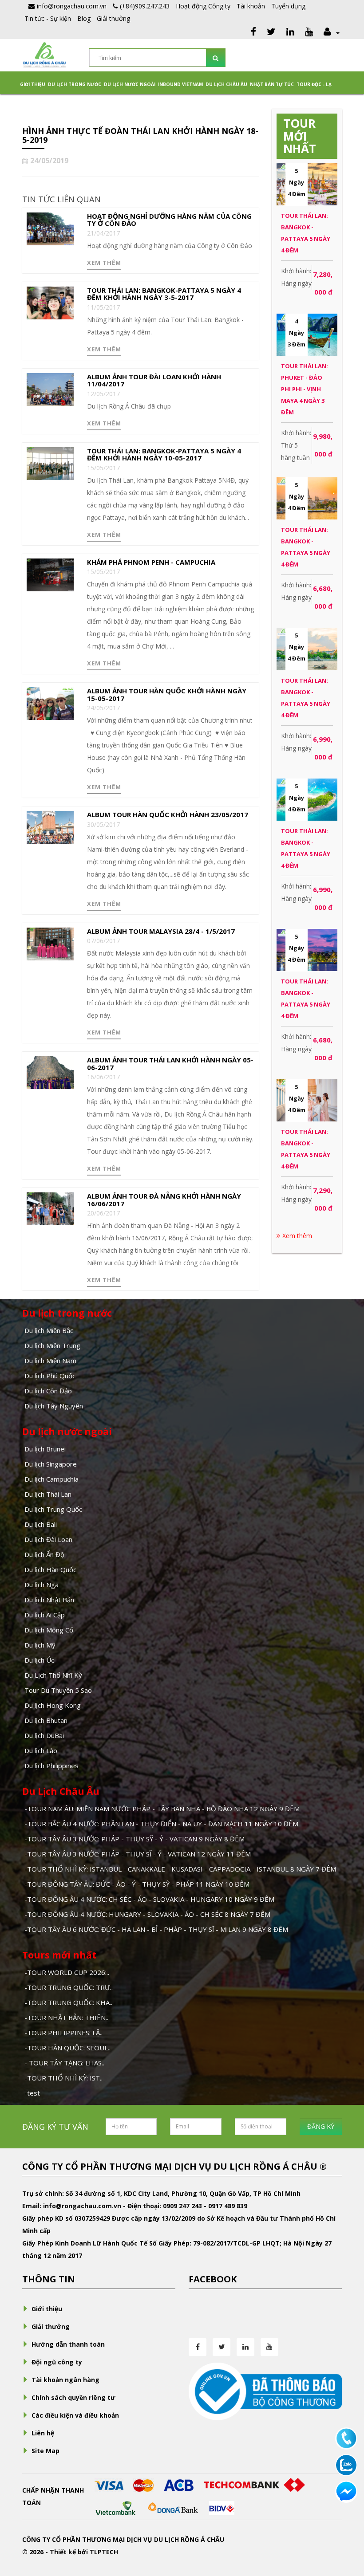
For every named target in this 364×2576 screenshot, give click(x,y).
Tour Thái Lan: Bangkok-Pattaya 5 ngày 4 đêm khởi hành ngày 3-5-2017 (164, 294)
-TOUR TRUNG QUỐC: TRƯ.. (69, 1987)
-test (32, 2093)
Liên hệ (43, 2433)
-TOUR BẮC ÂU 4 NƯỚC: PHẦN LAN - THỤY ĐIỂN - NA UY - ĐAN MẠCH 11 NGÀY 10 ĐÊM (161, 1824)
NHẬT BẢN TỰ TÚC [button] (272, 84)
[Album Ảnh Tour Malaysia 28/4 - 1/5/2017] (50, 943)
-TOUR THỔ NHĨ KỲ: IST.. (63, 2078)
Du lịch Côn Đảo (48, 1391)
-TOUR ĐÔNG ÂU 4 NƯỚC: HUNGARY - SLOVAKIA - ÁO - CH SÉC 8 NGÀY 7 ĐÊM (147, 1914)
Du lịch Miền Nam (50, 1361)
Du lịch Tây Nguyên (54, 1406)
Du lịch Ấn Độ (44, 1554)
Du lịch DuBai (44, 1735)
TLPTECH (104, 2552)
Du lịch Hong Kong (53, 1705)
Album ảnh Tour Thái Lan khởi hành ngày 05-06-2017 (170, 1064)
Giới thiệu (33, 84)
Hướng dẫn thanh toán (68, 2344)
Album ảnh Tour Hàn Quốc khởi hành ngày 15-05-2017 (167, 694)
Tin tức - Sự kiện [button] (48, 18)
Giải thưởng (113, 18)
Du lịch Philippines (51, 1766)
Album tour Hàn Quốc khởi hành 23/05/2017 (168, 814)
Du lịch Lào (41, 1750)
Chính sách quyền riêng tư (73, 2397)
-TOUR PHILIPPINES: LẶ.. (63, 2033)
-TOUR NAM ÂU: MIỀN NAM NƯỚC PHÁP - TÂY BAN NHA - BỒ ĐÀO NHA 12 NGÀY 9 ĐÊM (162, 1809)
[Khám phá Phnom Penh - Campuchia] (50, 574)
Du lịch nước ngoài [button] (130, 84)
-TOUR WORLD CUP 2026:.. (67, 1972)
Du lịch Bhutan (46, 1720)
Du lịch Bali (41, 1524)
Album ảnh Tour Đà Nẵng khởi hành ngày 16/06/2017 (164, 1200)
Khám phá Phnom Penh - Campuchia (151, 562)
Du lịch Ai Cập (45, 1615)
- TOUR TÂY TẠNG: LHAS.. (64, 2063)
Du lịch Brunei (45, 1449)
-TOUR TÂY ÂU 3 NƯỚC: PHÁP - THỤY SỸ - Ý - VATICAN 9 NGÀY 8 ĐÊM (135, 1839)
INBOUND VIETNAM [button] (180, 84)
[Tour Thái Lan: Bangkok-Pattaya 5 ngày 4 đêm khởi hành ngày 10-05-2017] (50, 462)
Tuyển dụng (288, 6)
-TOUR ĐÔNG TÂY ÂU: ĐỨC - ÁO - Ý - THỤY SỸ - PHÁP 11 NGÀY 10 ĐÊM (137, 1884)
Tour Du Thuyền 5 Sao (58, 1690)
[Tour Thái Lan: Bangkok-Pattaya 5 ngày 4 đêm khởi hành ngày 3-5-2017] (50, 302)
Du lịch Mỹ (40, 1645)
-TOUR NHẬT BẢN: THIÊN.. (66, 2018)
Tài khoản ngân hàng (65, 2380)
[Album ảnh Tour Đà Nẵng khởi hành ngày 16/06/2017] (50, 1208)
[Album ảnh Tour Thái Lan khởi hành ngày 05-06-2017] (50, 1072)
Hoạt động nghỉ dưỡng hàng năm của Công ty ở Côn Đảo (169, 220)
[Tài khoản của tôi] (330, 33)
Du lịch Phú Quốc (50, 1376)
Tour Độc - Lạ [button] (314, 84)
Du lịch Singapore (51, 1464)
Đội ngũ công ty (57, 2362)
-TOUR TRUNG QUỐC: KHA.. (68, 2002)
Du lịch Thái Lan (48, 1494)
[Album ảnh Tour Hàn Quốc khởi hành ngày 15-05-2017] (50, 703)
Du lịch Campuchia (51, 1479)
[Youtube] (309, 33)
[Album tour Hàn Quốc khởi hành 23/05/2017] (50, 827)
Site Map (45, 2451)
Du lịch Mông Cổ (49, 1630)
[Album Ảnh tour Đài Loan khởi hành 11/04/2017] (50, 388)
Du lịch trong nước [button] (75, 84)
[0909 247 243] (346, 2438)
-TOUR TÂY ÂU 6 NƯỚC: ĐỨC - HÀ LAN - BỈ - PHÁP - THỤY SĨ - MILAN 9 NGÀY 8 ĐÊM (156, 1929)
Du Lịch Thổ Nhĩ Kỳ (53, 1675)
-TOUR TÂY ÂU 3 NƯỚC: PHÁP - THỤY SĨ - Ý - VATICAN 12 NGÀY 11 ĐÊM (138, 1854)
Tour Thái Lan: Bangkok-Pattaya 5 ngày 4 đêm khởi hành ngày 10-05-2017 (164, 454)
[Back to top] (346, 2521)
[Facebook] (253, 33)
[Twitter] (271, 33)
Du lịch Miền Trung (52, 1345)
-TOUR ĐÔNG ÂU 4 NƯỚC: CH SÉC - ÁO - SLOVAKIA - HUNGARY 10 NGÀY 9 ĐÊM (149, 1899)
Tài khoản (251, 6)
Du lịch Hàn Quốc (50, 1569)
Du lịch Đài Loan (48, 1539)
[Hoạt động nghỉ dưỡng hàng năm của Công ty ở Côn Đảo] (50, 228)
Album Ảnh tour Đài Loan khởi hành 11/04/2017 (154, 380)
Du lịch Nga (42, 1585)
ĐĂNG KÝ (321, 2126)
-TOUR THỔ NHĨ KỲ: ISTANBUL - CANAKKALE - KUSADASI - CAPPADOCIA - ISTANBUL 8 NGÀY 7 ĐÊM (180, 1869)
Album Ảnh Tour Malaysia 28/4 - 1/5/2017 (161, 931)
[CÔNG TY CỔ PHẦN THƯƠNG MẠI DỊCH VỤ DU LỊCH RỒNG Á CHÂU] (44, 54)
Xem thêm (104, 263)
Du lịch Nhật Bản (49, 1600)
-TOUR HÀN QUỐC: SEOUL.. (67, 2048)
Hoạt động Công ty (203, 6)
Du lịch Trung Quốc (53, 1509)
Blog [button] (84, 18)
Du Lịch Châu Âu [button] (226, 84)
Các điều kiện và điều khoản (75, 2415)
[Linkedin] (290, 33)
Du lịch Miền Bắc (49, 1330)
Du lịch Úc (39, 1660)
